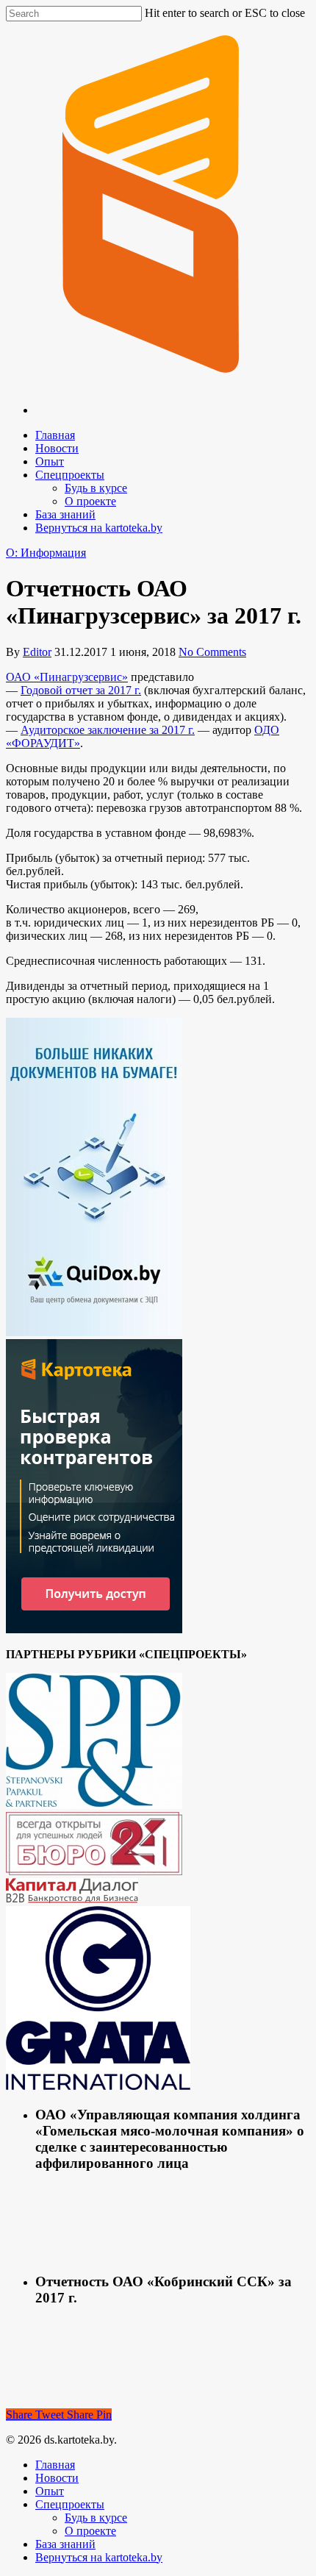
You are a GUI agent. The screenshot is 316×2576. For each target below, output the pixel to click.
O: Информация (46, 553)
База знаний (65, 514)
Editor (37, 652)
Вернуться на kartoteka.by (99, 528)
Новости (57, 448)
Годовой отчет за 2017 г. (81, 690)
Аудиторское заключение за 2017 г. (108, 730)
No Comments (212, 652)
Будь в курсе (96, 488)
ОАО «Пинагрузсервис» (67, 677)
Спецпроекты (70, 475)
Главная (55, 435)
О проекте (90, 501)
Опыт (50, 461)
